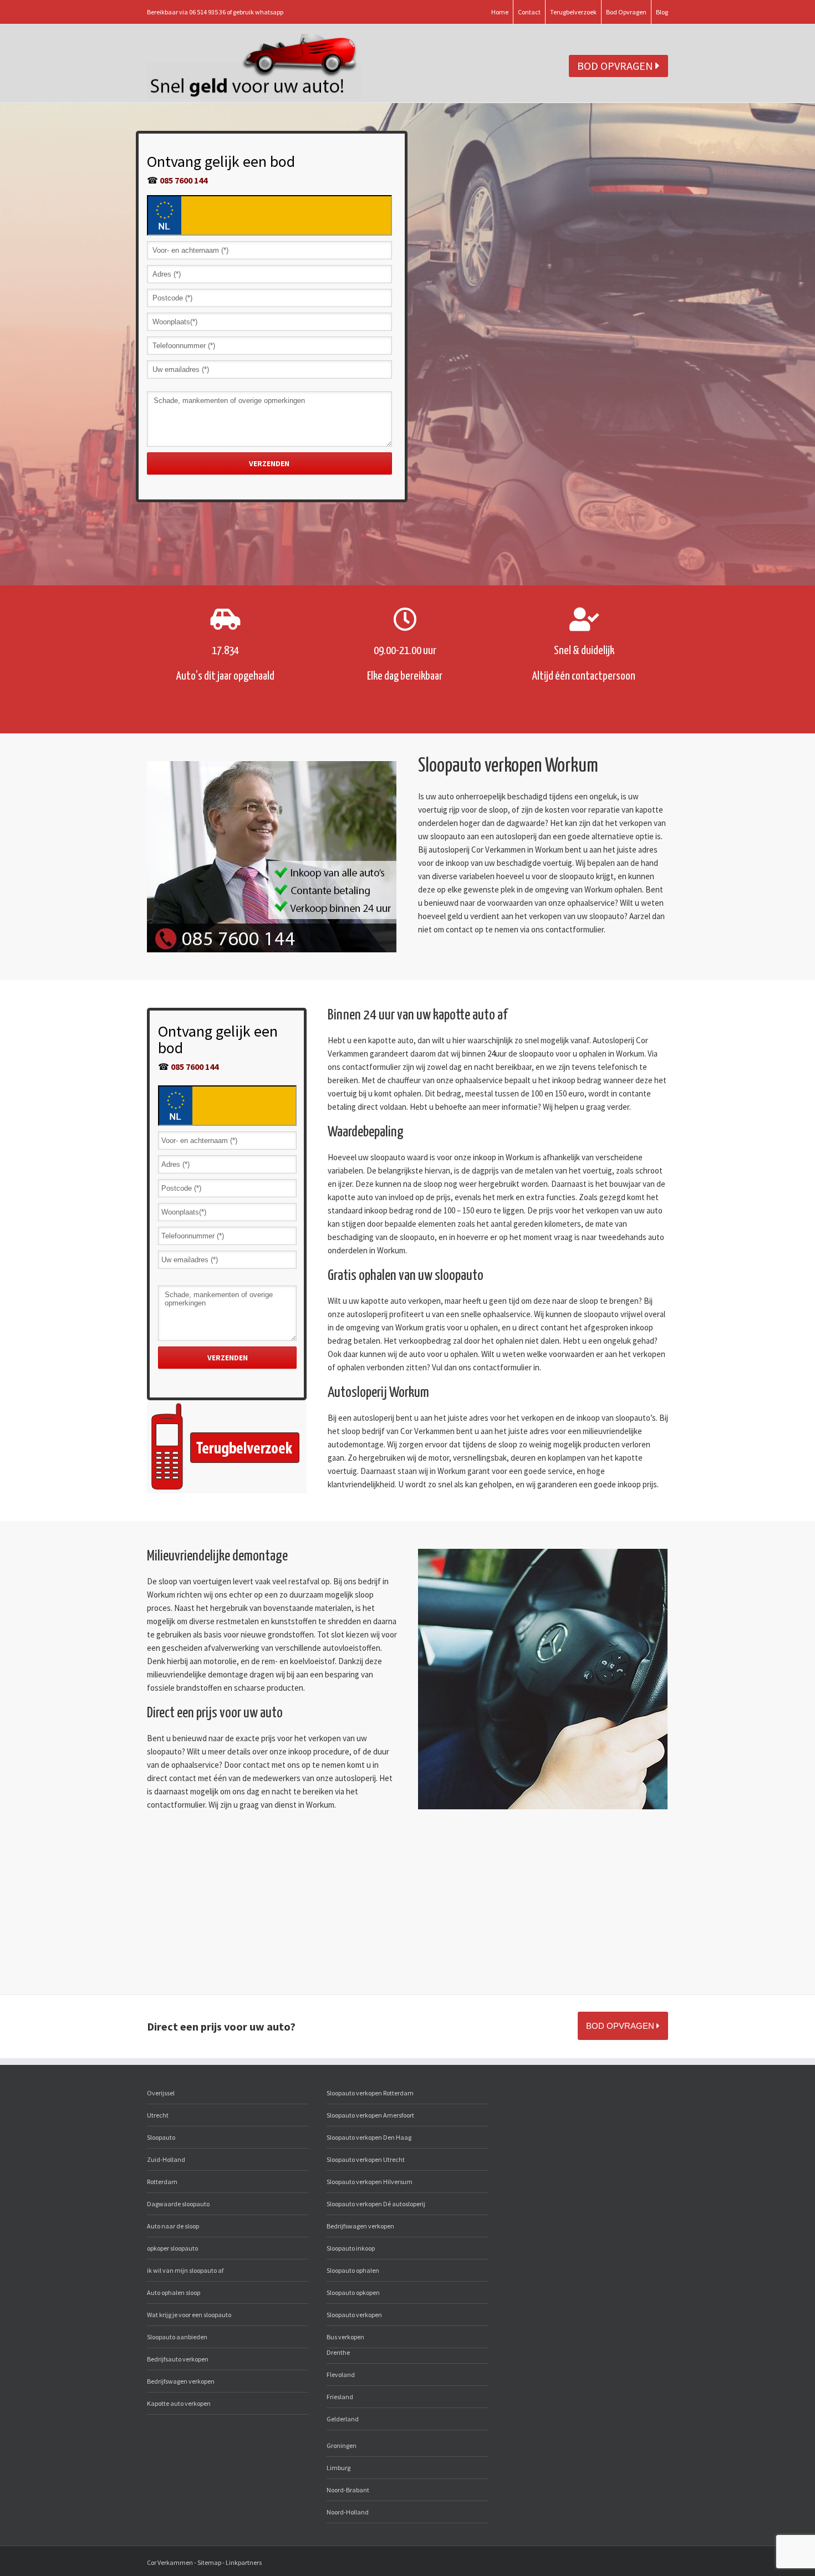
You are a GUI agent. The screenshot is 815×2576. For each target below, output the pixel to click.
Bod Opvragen (626, 12)
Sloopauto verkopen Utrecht (366, 2159)
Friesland (340, 2397)
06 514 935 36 (207, 12)
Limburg (338, 2468)
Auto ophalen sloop (174, 2292)
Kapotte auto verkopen (179, 2403)
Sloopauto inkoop (351, 2248)
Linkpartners (244, 2562)
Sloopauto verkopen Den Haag (369, 2137)
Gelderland (343, 2419)
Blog (662, 12)
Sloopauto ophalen (353, 2270)
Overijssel (161, 2093)
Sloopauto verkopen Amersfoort (370, 2115)
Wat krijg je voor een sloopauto (189, 2315)
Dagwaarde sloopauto (178, 2204)
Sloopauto (161, 2137)
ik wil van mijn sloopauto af (185, 2270)
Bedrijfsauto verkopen (178, 2359)
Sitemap (209, 2562)
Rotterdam (162, 2182)
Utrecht (158, 2115)
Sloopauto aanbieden (177, 2337)
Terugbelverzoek (573, 12)
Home (500, 12)
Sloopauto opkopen (353, 2292)
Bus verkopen (345, 2337)
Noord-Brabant (348, 2490)
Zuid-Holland (166, 2159)
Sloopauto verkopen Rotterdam (370, 2093)
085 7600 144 (184, 180)
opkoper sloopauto (172, 2248)
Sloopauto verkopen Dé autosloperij (376, 2204)
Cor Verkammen (170, 2562)
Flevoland (341, 2374)
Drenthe (338, 2352)
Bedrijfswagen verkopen (181, 2381)
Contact (529, 12)
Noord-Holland (348, 2512)
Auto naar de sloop (173, 2226)
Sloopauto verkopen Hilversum (370, 2182)
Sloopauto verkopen (354, 2315)
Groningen (342, 2445)
